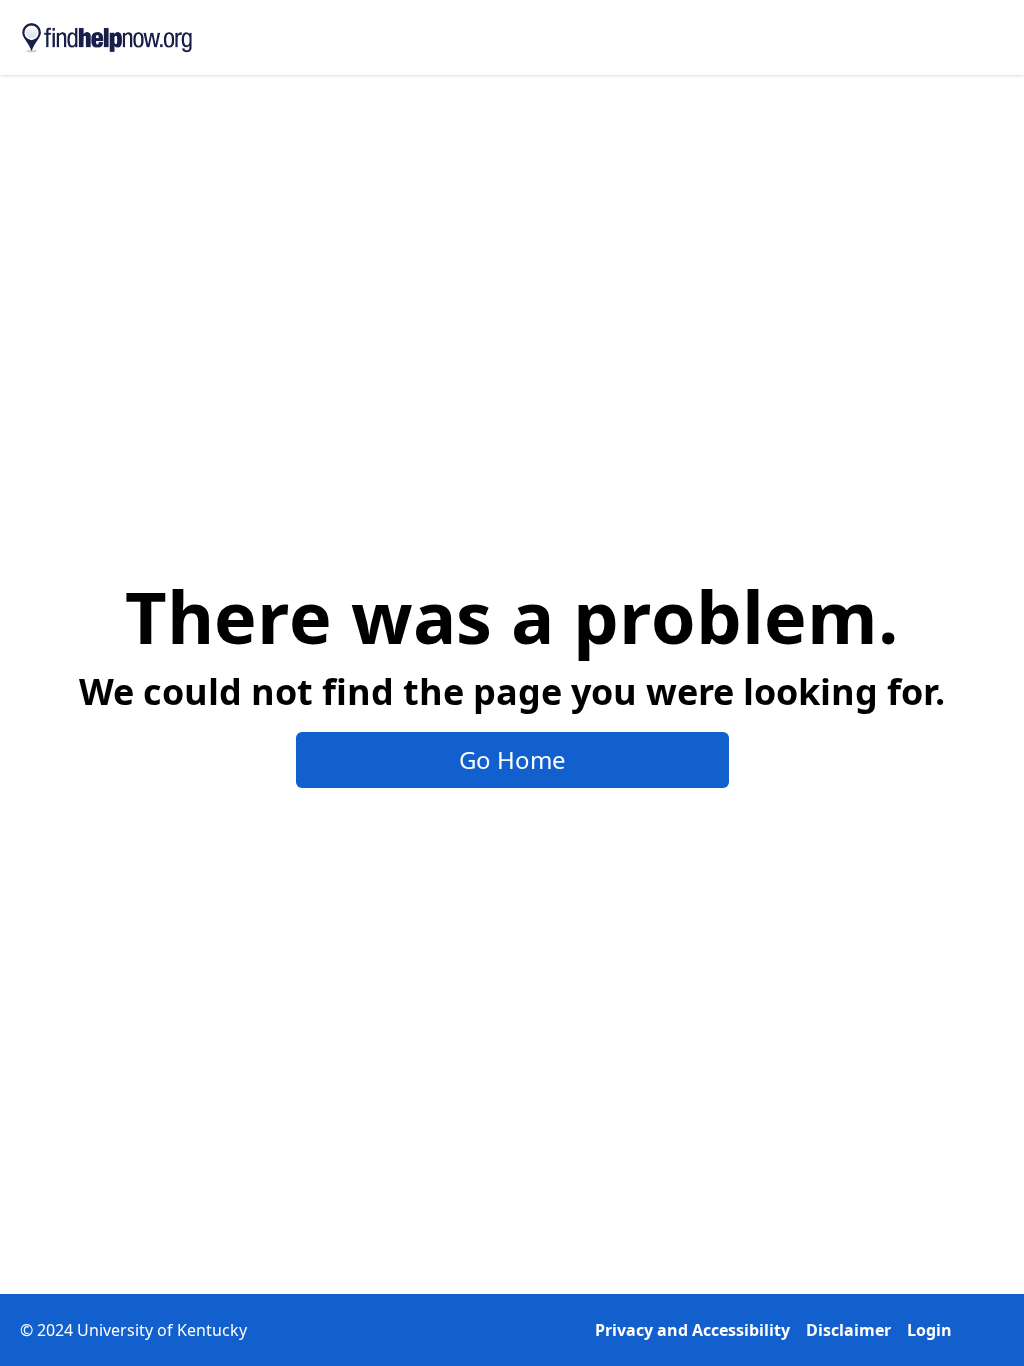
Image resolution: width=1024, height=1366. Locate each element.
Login (929, 1330)
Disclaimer (848, 1330)
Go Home (512, 759)
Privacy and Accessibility (692, 1330)
